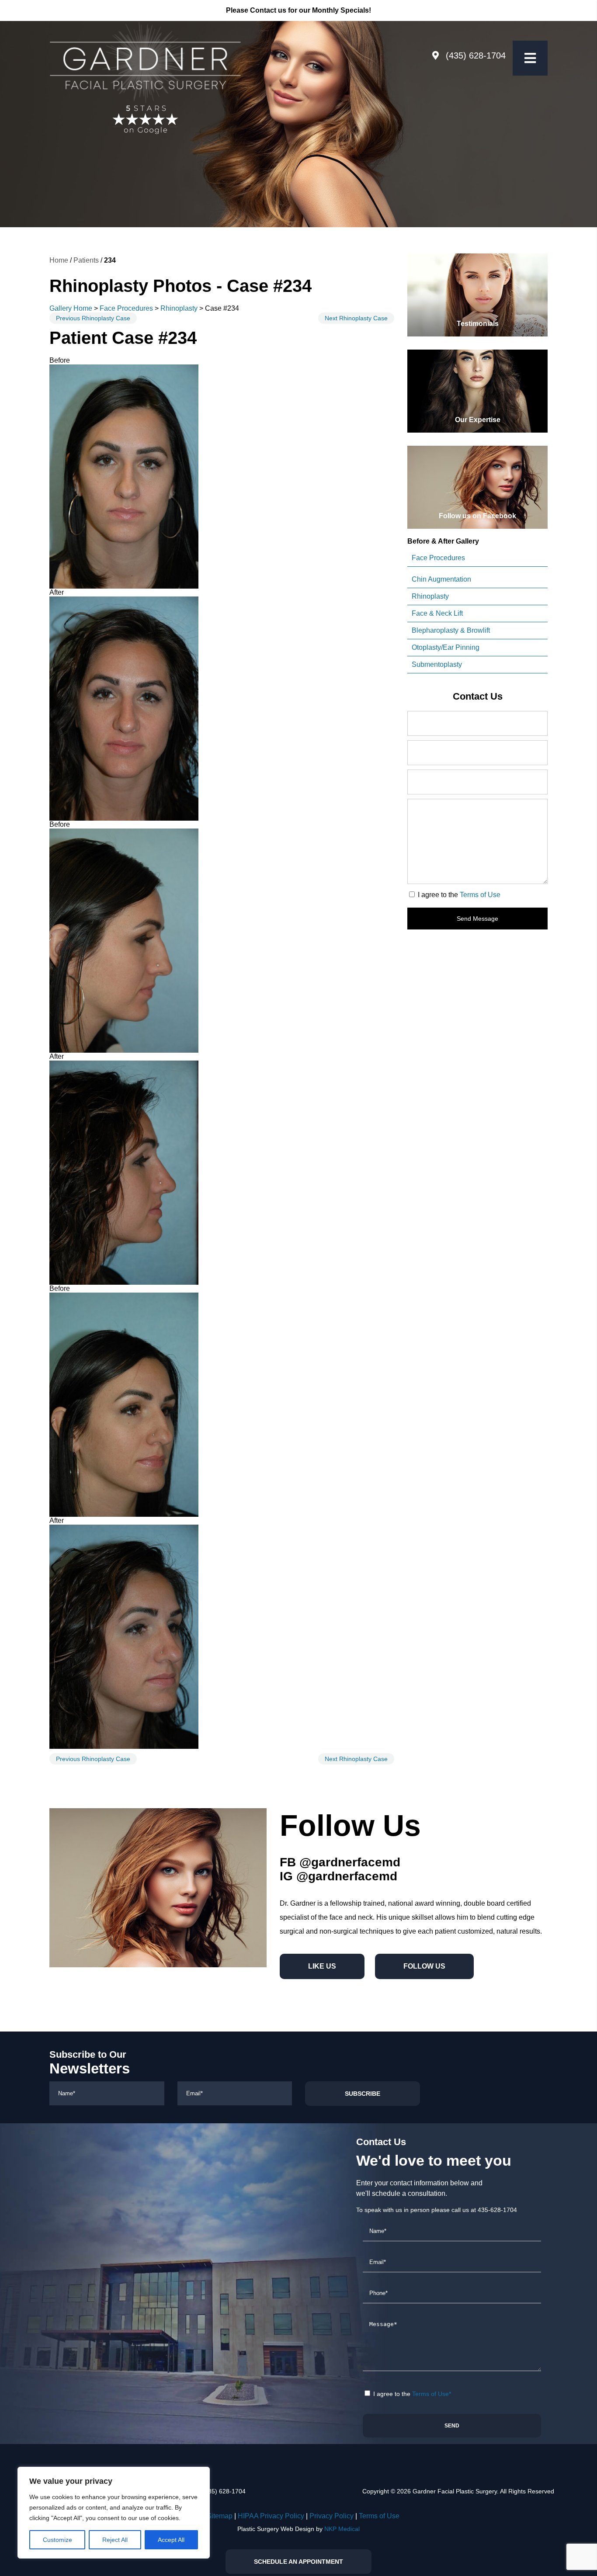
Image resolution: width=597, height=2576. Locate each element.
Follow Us (424, 1966)
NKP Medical (342, 2529)
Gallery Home (71, 308)
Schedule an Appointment (298, 2562)
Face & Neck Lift (437, 613)
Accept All (171, 2540)
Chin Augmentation (441, 579)
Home (59, 260)
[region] (114, 2513)
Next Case (356, 318)
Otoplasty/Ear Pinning (446, 647)
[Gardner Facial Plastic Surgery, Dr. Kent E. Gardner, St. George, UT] (145, 62)
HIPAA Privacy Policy (271, 2516)
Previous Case (93, 318)
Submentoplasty (437, 664)
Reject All (115, 2540)
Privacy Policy (331, 2516)
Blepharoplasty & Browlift (451, 630)
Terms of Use (480, 895)
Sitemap (220, 2516)
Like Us (322, 1966)
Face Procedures (126, 308)
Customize (57, 2540)
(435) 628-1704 (476, 55)
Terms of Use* (432, 2394)
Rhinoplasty (179, 308)
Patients (86, 260)
